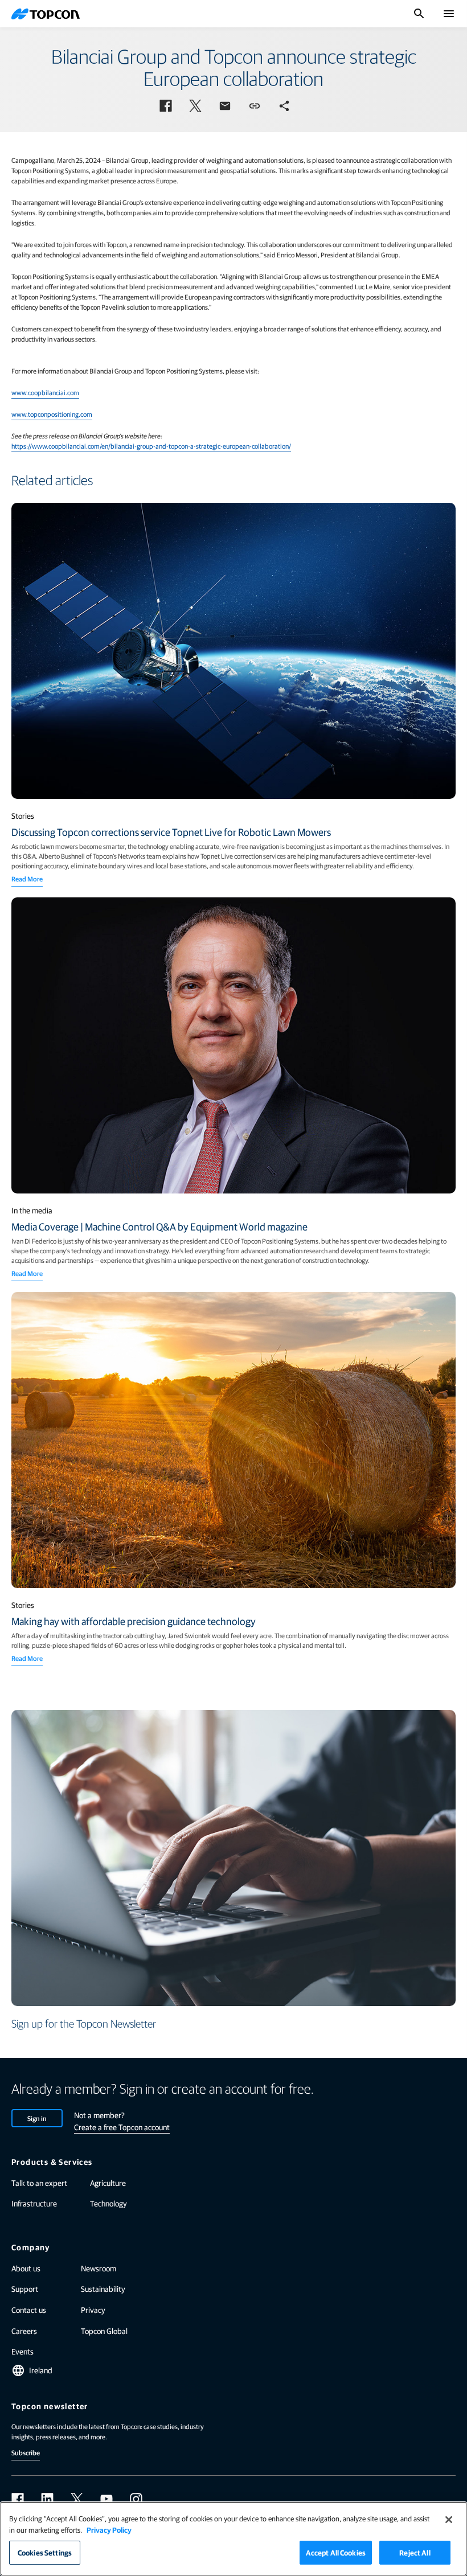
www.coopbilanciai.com (45, 392)
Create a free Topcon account (122, 2127)
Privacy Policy (109, 2530)
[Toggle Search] (419, 14)
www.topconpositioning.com (52, 414)
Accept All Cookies (336, 2552)
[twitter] (77, 2499)
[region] (233, 2539)
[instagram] (136, 2499)
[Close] (449, 2520)
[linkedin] (47, 2499)
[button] (166, 106)
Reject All (415, 2552)
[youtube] (106, 2499)
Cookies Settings (45, 2552)
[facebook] (18, 2499)
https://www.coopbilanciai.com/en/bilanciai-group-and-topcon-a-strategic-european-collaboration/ (151, 446)
